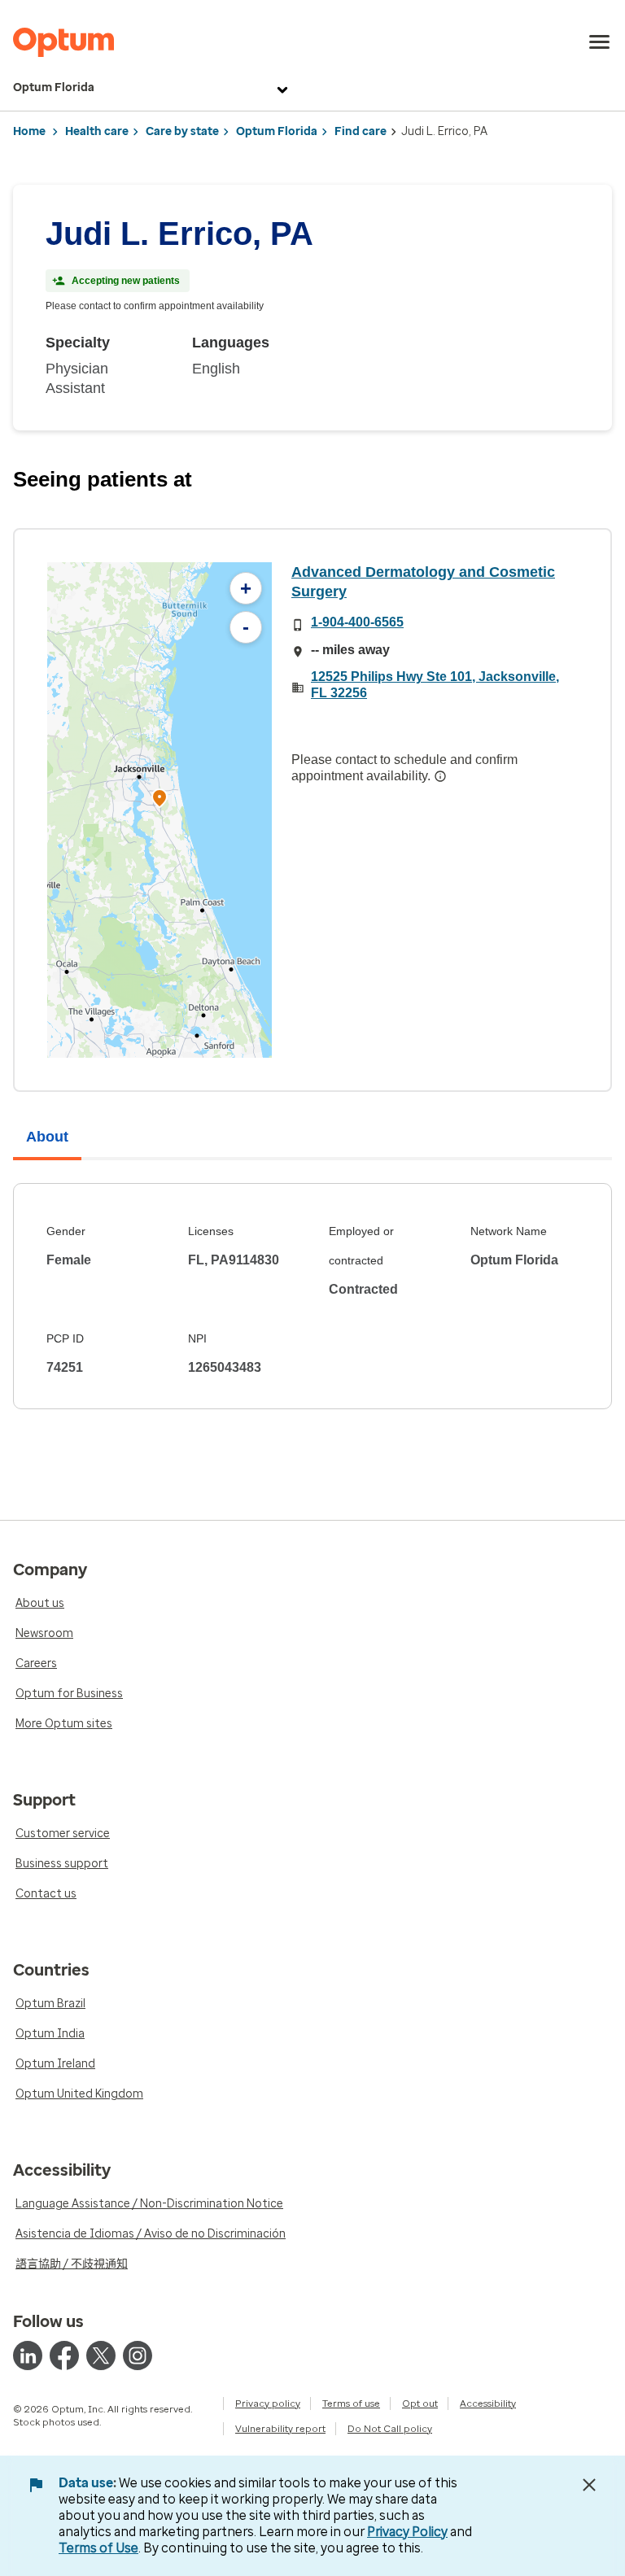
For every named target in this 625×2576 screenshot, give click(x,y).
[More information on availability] (440, 776)
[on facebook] (64, 2356)
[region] (160, 810)
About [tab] (47, 1137)
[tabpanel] (312, 1296)
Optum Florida (54, 87)
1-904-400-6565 (357, 622)
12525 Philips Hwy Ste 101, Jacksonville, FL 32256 (435, 685)
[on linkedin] (28, 2356)
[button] (160, 800)
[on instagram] (138, 2356)
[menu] (600, 42)
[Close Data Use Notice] (589, 2485)
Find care (361, 131)
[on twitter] (101, 2356)
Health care (97, 131)
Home (29, 131)
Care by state (182, 131)
